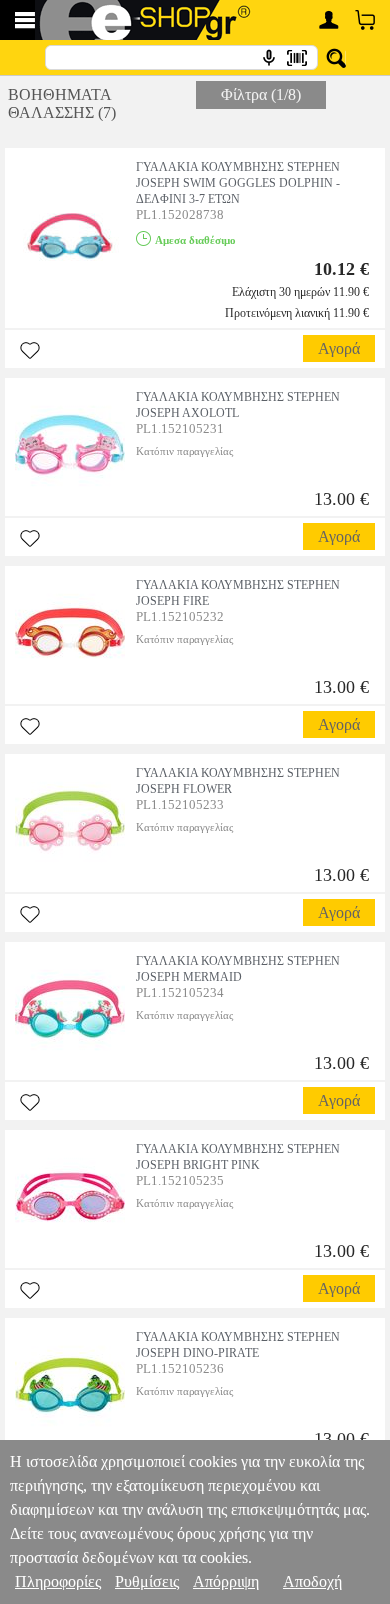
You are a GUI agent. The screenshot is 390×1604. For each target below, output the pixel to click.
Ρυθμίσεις (147, 1581)
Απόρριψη (226, 1581)
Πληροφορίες (58, 1581)
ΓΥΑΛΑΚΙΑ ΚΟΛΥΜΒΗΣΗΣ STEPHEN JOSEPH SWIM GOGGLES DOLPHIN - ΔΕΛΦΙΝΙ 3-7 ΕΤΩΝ (238, 183)
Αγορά (339, 348)
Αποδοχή (312, 1581)
